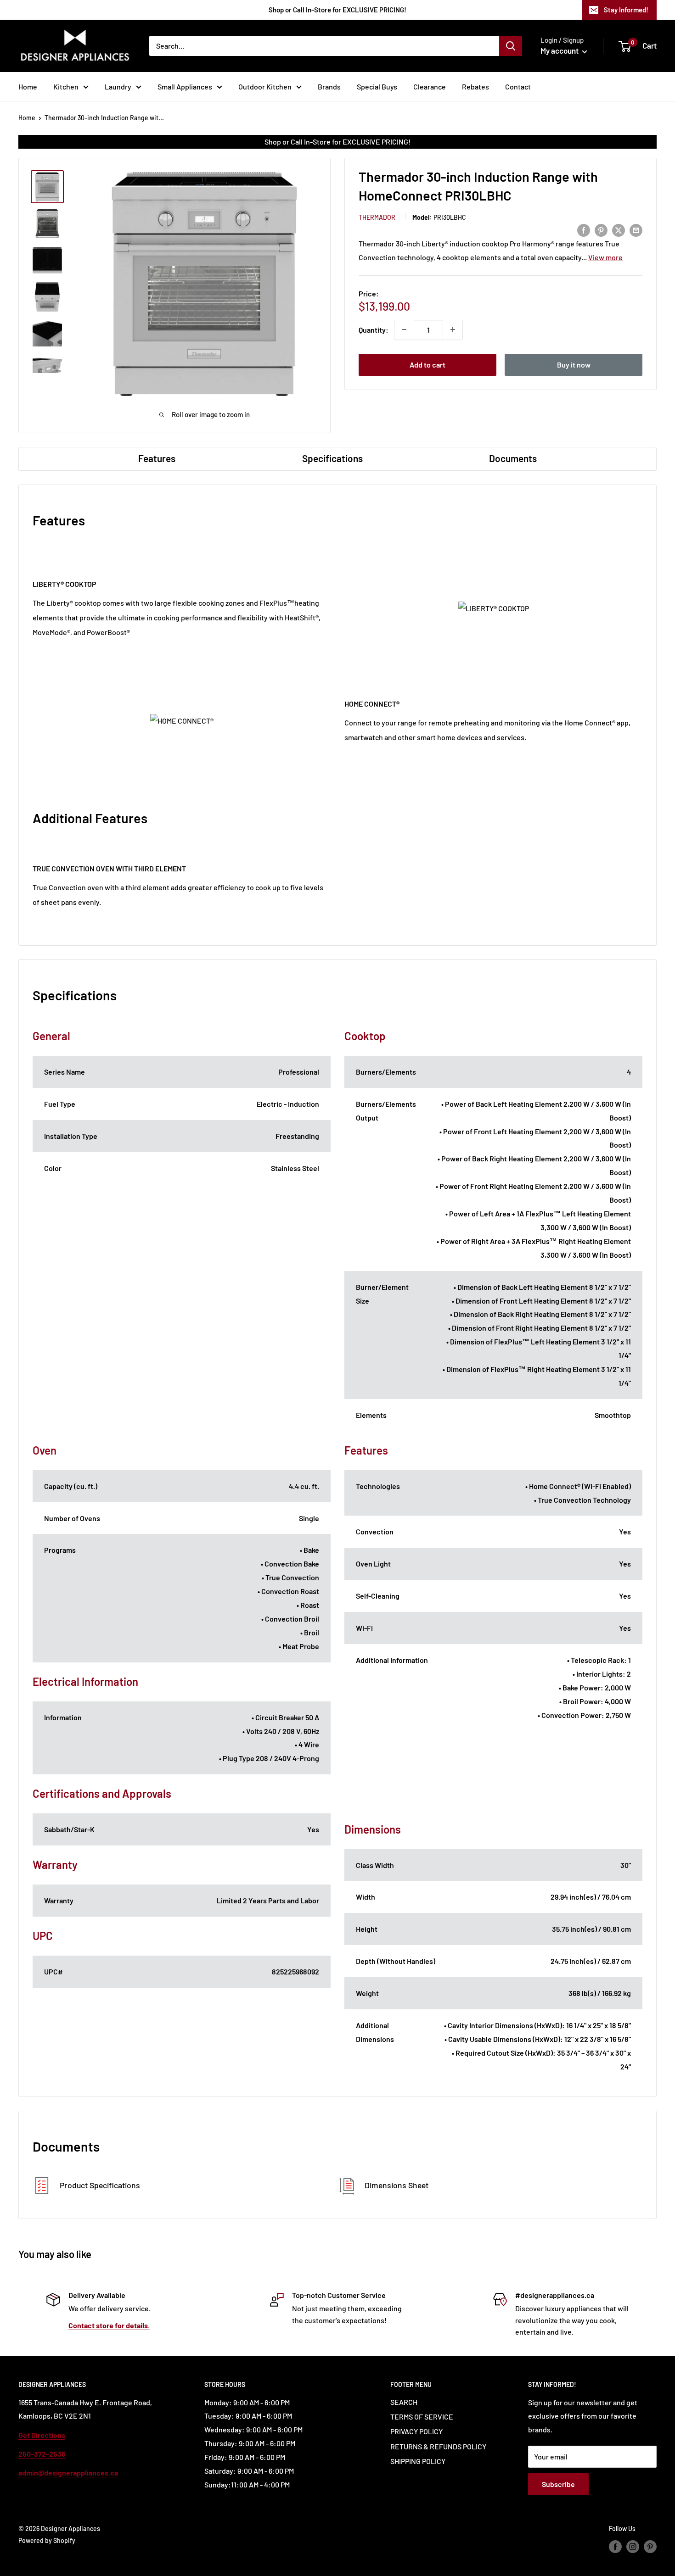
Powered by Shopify (47, 2540)
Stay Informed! (626, 10)
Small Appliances (185, 86)
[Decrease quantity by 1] (404, 329)
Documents (513, 458)
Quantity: (374, 329)
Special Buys (377, 86)
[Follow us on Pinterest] (650, 2547)
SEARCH (404, 2402)
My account (560, 50)
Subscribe (558, 2484)
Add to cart (427, 364)
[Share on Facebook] (584, 230)
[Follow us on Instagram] (633, 2547)
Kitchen (66, 86)
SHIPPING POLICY (418, 2461)
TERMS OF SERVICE (422, 2417)
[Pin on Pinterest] (601, 230)
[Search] (511, 46)
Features (157, 458)
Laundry (118, 86)
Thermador (377, 217)
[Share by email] (636, 230)
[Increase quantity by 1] (453, 329)
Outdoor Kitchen (265, 86)
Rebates (475, 86)
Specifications (332, 458)
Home (28, 86)
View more (605, 257)
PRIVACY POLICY (416, 2431)
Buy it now (574, 364)
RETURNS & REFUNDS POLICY (438, 2446)
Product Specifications (99, 2185)
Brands (329, 86)
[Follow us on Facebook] (615, 2547)
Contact (518, 86)
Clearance (430, 86)
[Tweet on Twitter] (619, 230)
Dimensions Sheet (396, 2185)
